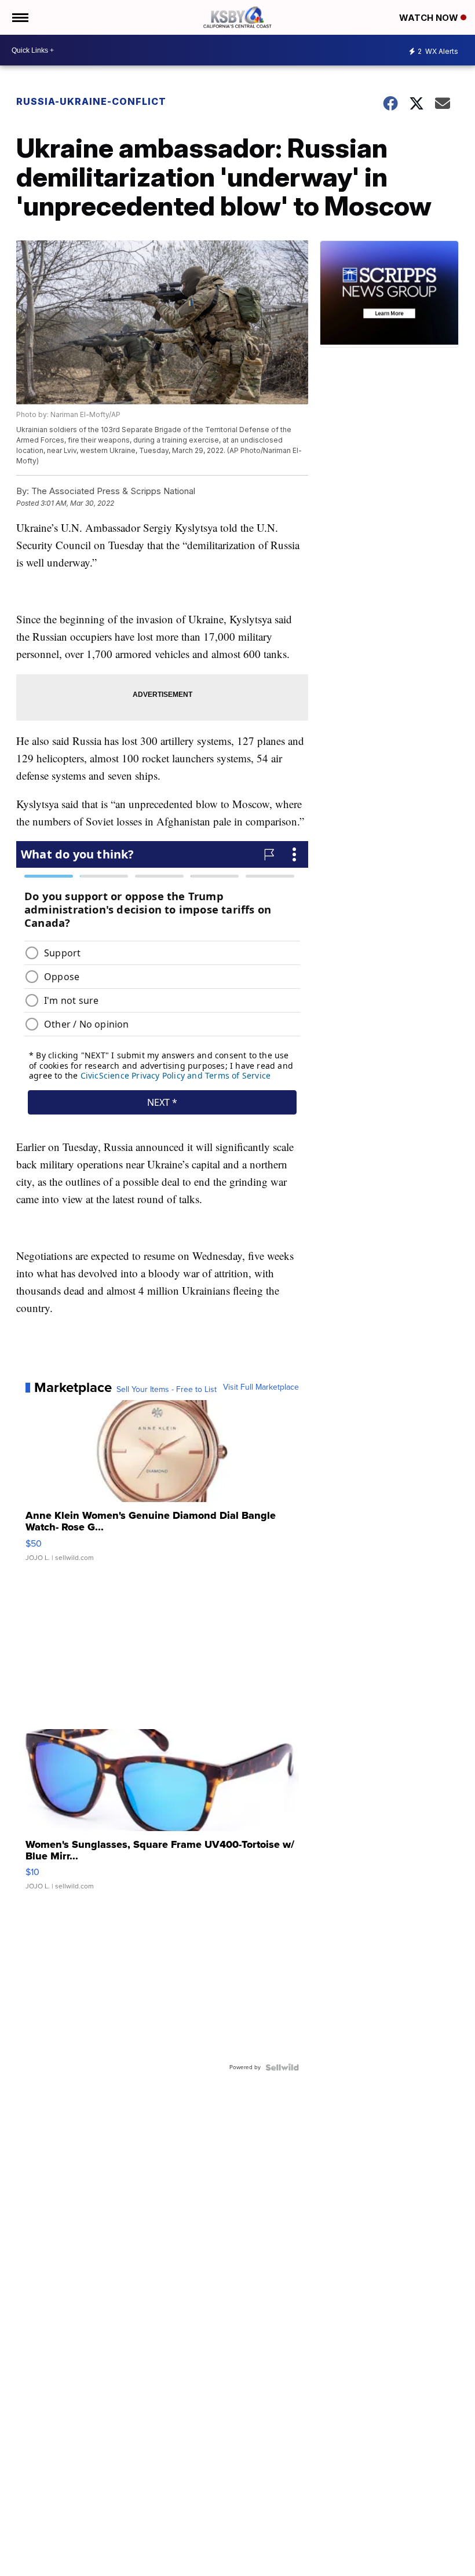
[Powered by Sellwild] (282, 2067)
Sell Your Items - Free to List (167, 1390)
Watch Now (430, 18)
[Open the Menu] (19, 17)
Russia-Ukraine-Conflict (91, 101)
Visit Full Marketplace (261, 1387)
